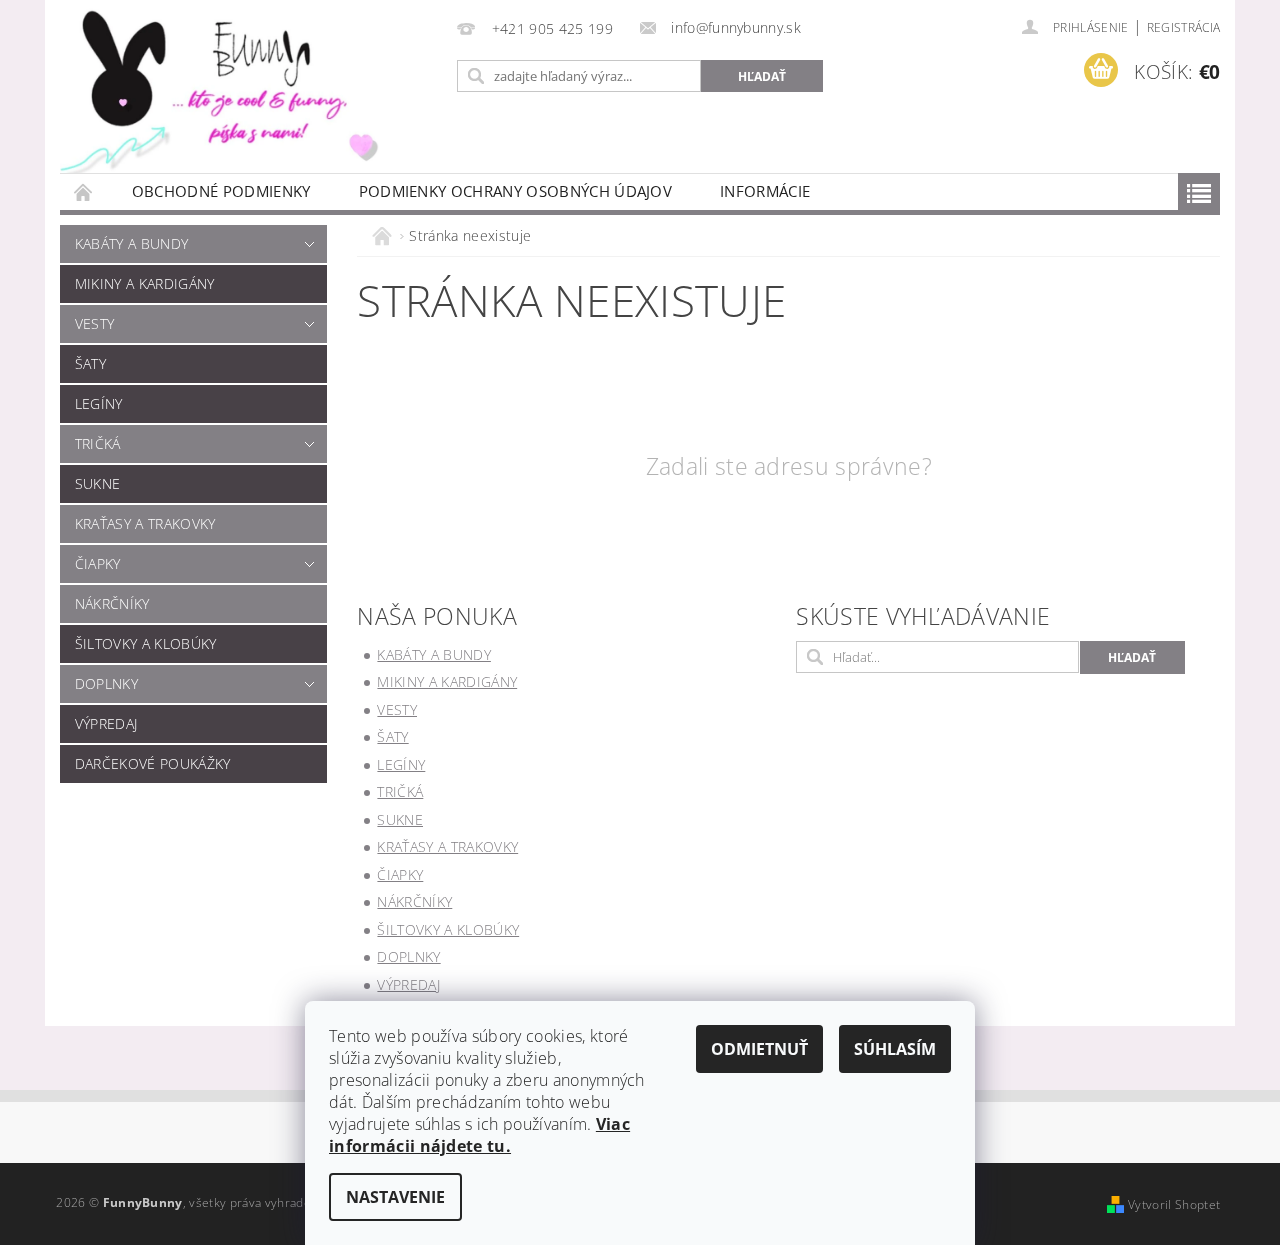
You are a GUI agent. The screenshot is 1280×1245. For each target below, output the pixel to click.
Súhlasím (895, 1049)
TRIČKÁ (98, 443)
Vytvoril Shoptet (1174, 1204)
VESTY (95, 323)
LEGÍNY (99, 403)
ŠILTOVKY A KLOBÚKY (146, 643)
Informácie (765, 191)
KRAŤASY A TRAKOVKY (145, 523)
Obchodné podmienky (221, 191)
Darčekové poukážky (153, 763)
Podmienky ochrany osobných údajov (516, 191)
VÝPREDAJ (106, 723)
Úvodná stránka (84, 191)
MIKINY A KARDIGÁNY (145, 283)
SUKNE (98, 483)
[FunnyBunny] (245, 86)
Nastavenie (395, 1197)
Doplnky (106, 683)
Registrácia (1184, 27)
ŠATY (90, 363)
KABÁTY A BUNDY (131, 243)
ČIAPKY (98, 563)
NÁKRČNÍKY (112, 603)
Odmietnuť (759, 1049)
